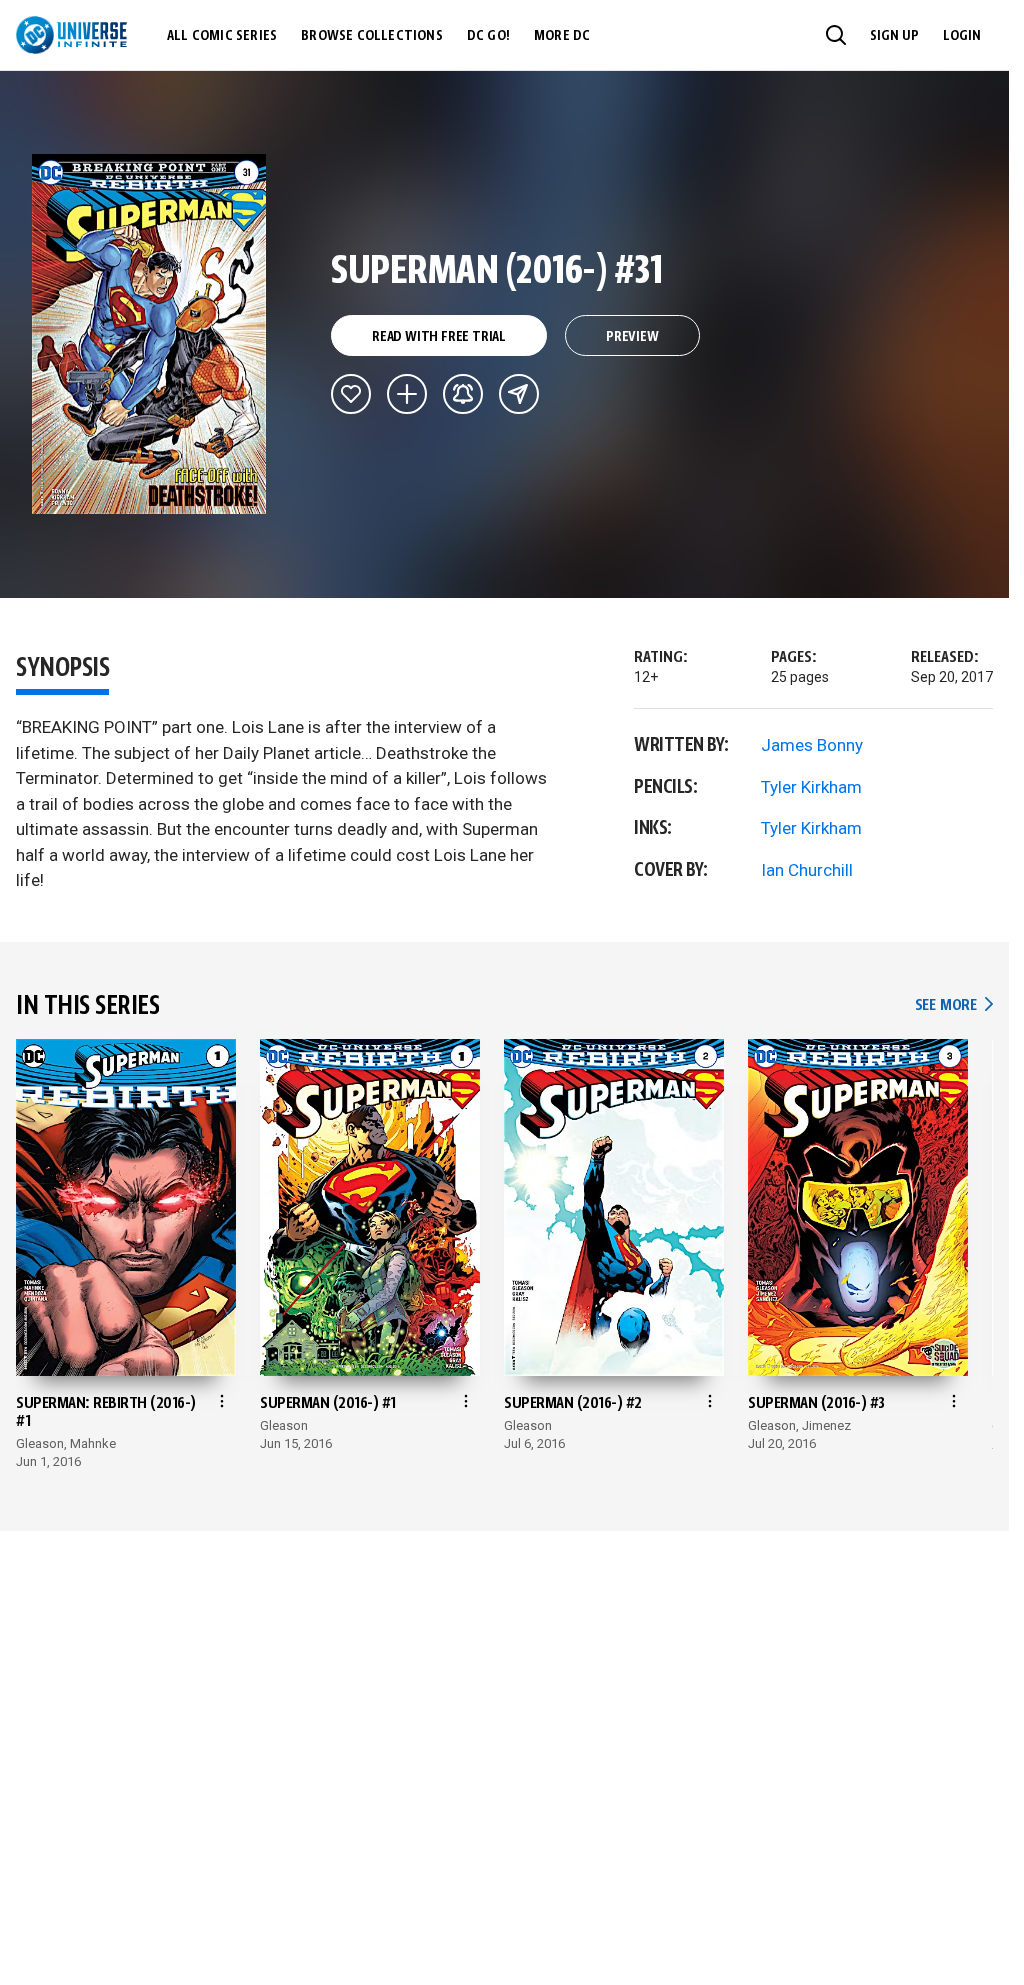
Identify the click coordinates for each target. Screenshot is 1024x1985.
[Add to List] (407, 394)
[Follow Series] (463, 394)
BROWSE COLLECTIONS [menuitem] (372, 36)
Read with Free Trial (439, 337)
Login (962, 36)
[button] (836, 35)
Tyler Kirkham (811, 787)
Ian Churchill (807, 870)
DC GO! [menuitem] (488, 36)
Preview (632, 337)
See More (954, 1005)
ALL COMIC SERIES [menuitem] (222, 36)
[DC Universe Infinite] (71, 35)
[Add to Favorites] (351, 394)
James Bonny (812, 745)
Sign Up (894, 36)
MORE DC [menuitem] (562, 36)
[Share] (519, 394)
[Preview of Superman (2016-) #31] (149, 334)
